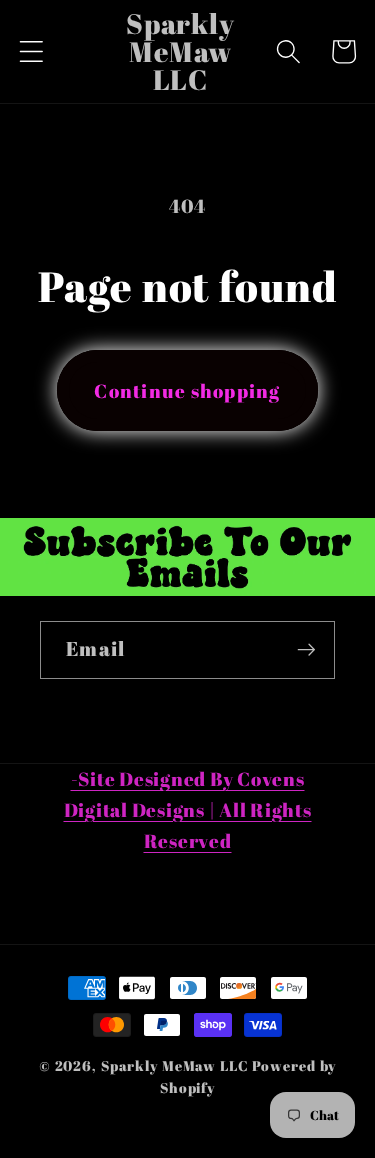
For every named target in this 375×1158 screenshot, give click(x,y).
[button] (31, 51)
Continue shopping (187, 390)
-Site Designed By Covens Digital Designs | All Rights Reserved (188, 809)
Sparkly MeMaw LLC (175, 1065)
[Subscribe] (306, 650)
